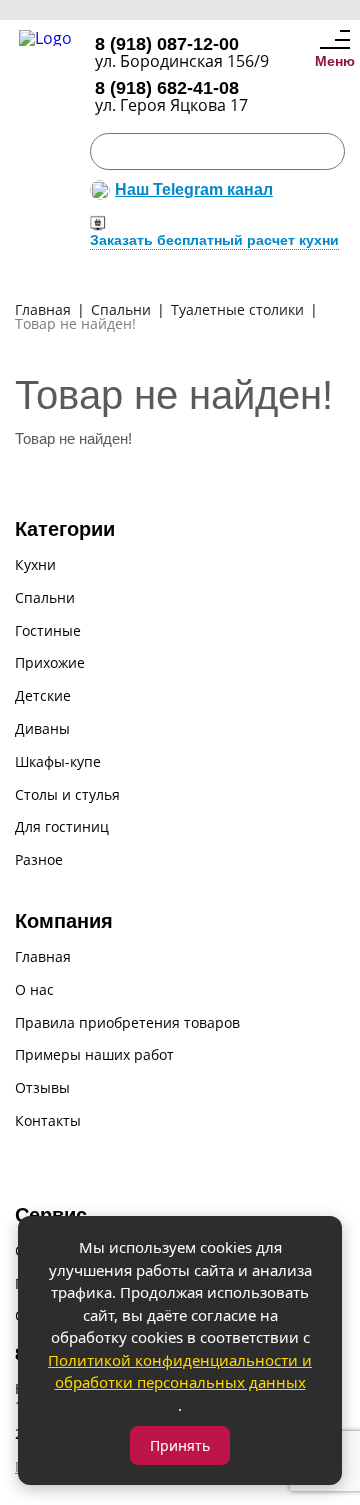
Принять (180, 1445)
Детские (43, 696)
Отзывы (42, 1088)
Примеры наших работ (94, 1055)
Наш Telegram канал (194, 190)
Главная (43, 310)
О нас (34, 990)
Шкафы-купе (58, 762)
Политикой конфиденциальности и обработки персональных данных (180, 1371)
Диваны (42, 729)
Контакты (48, 1121)
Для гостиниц (62, 827)
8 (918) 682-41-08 (167, 88)
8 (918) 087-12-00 (167, 44)
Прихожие (50, 663)
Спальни (121, 310)
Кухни (35, 565)
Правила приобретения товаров (127, 1023)
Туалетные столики (237, 310)
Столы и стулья (67, 795)
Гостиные (48, 631)
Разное (39, 860)
